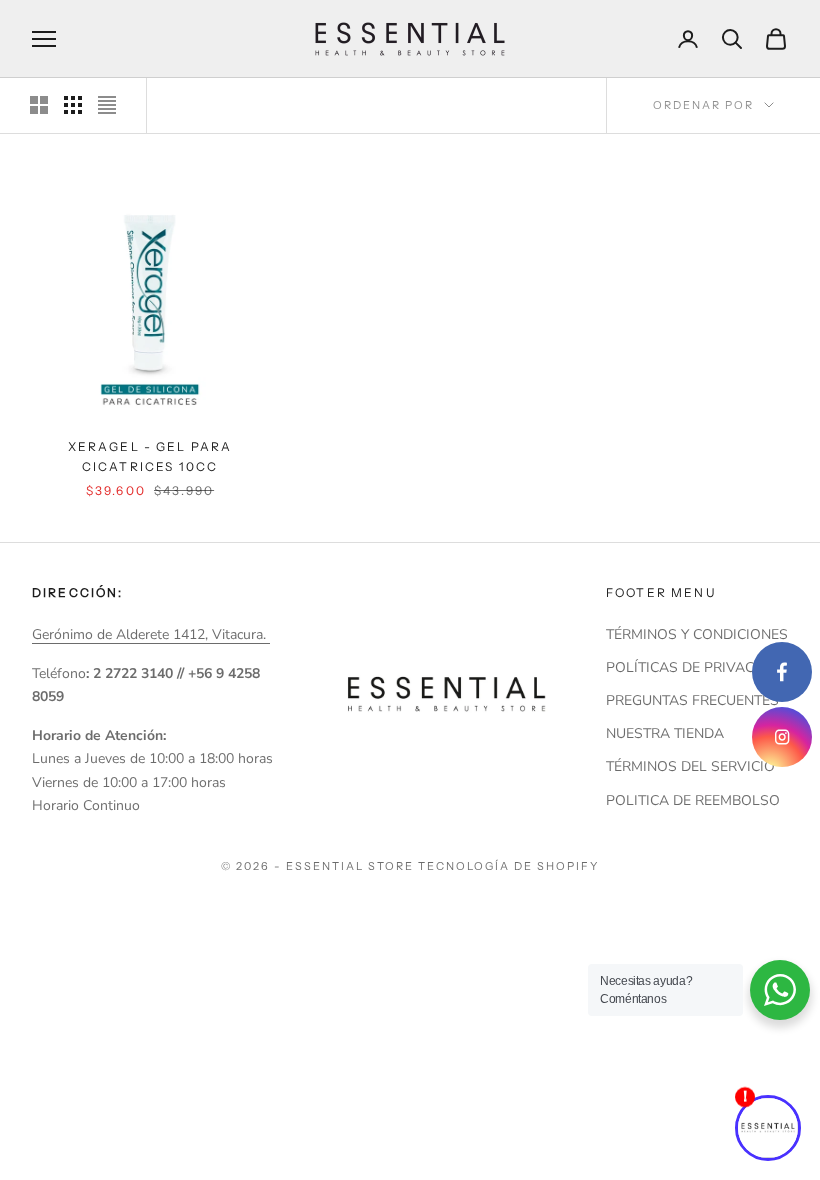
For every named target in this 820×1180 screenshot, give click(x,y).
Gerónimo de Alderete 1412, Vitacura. (151, 634)
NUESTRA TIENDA (665, 733)
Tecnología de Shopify (508, 866)
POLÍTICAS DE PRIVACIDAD (697, 667)
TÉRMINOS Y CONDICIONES (697, 634)
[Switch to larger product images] (39, 105)
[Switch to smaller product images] (73, 105)
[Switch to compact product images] (107, 105)
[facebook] (782, 672)
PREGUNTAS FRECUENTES (692, 700)
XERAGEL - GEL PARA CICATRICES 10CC (150, 456)
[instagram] (782, 737)
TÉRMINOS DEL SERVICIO (690, 766)
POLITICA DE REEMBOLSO (693, 800)
